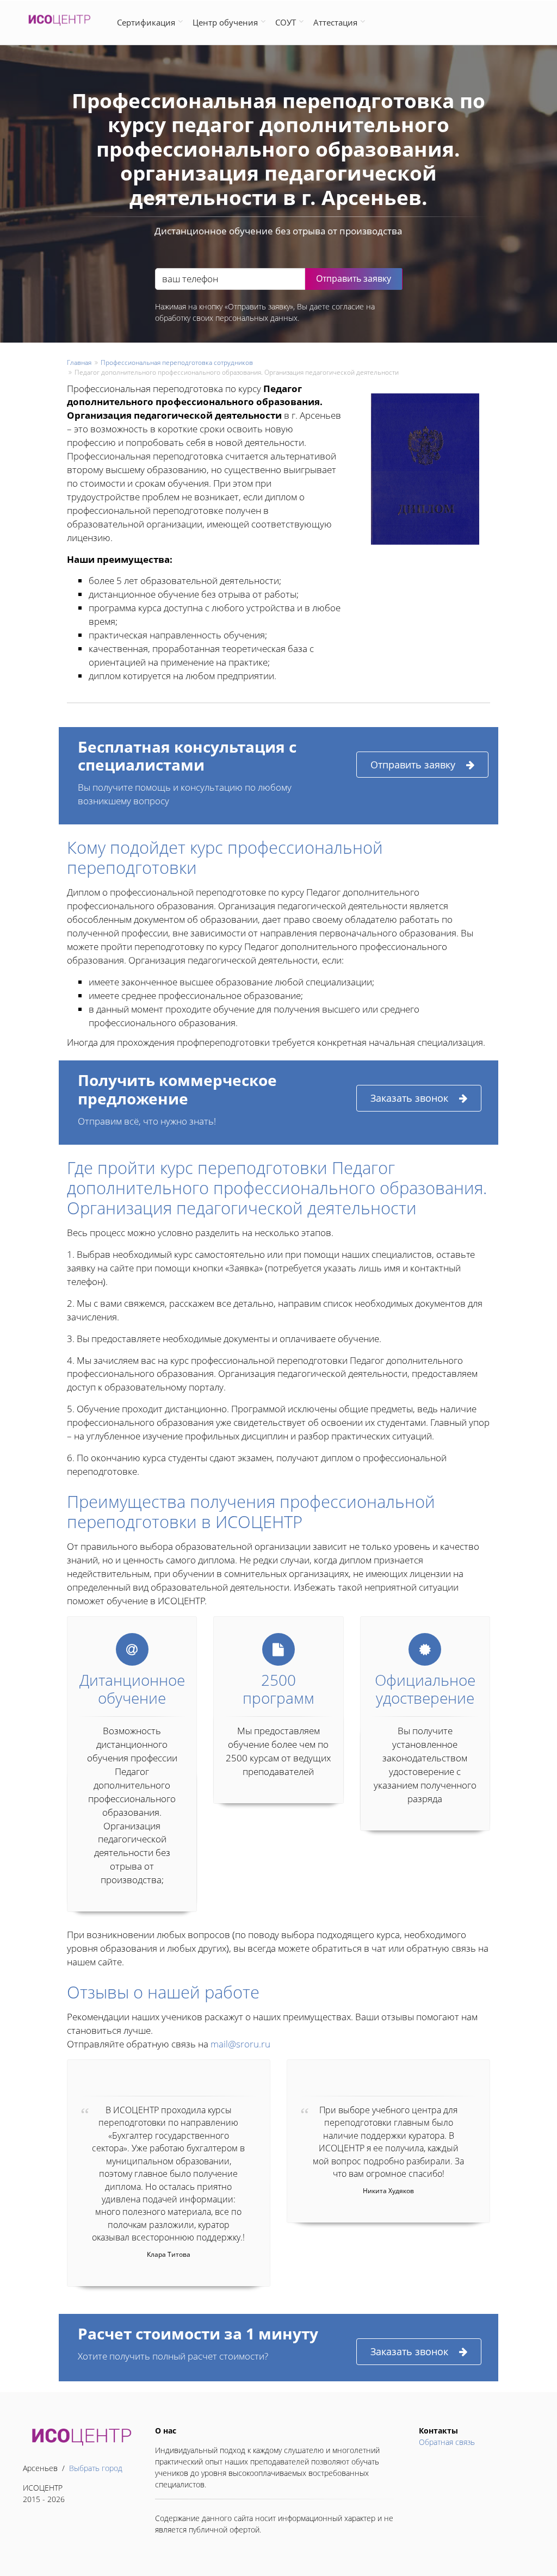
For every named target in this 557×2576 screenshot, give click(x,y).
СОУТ (286, 22)
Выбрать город (96, 2468)
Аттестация (335, 22)
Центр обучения (225, 22)
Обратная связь (447, 2442)
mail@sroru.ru (240, 2044)
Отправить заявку (413, 765)
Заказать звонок (409, 1098)
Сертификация (146, 22)
